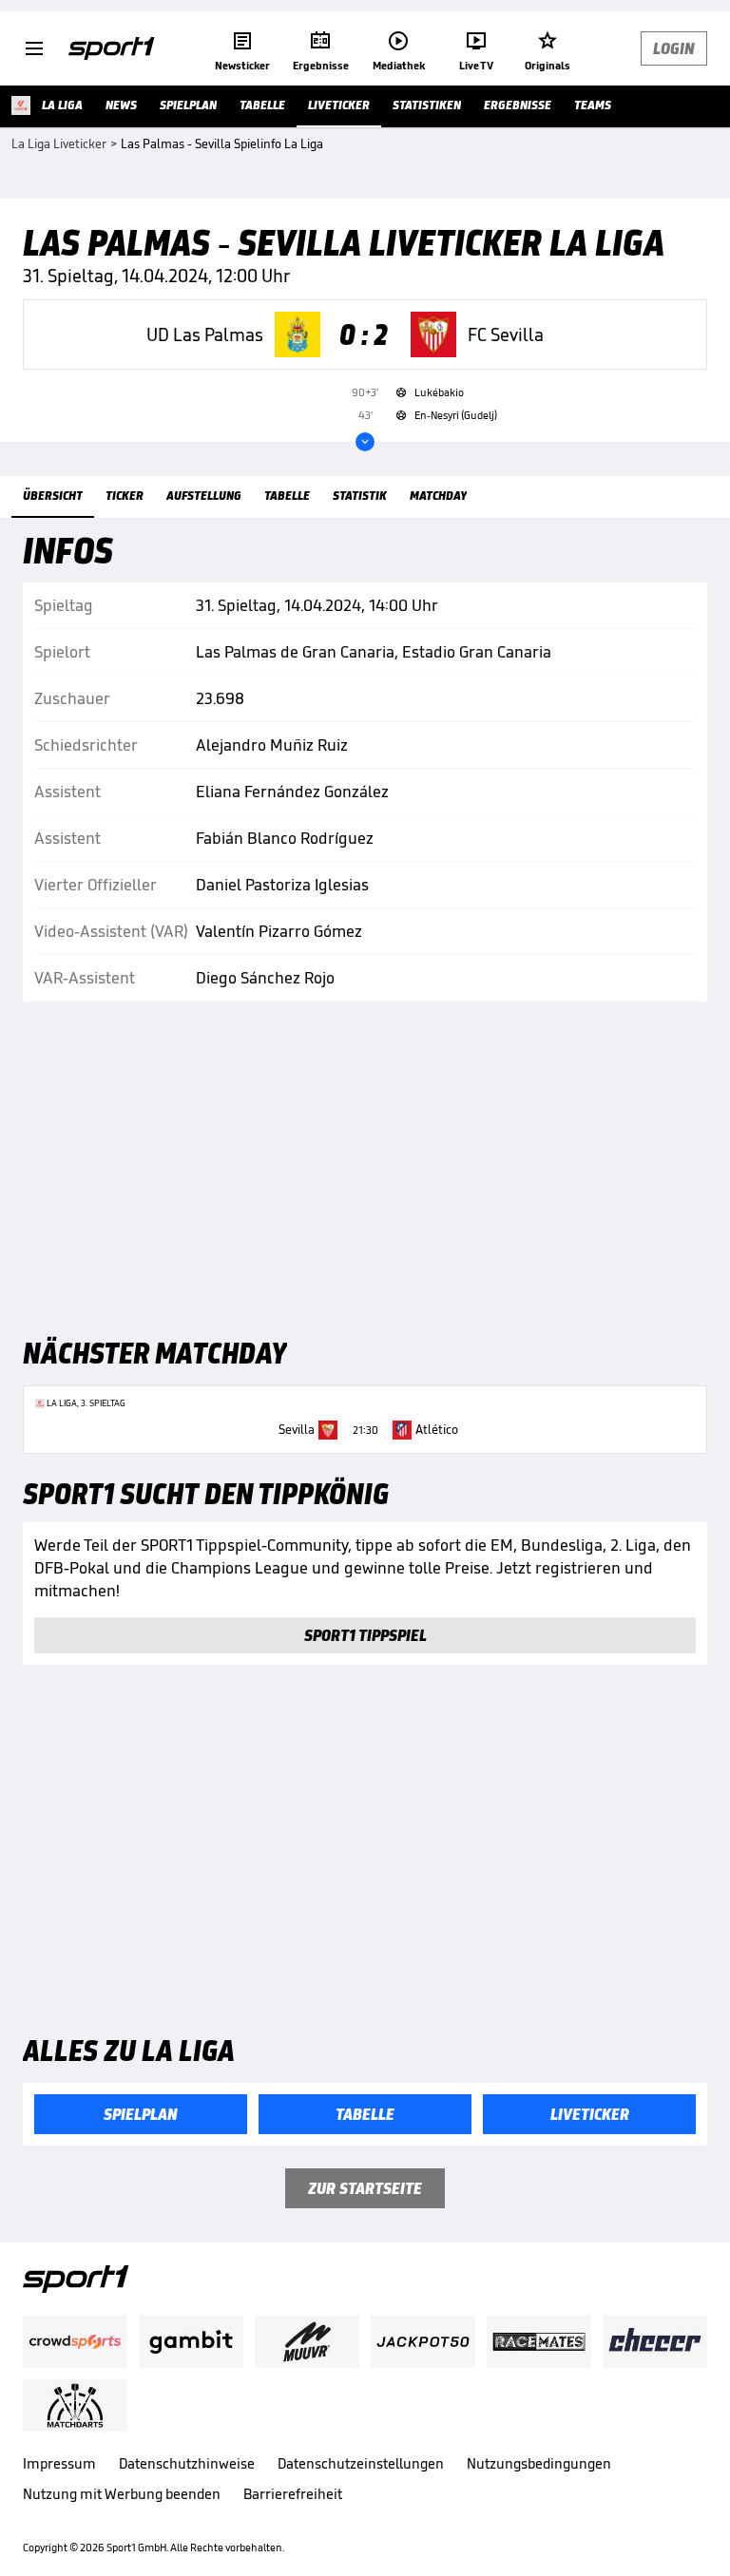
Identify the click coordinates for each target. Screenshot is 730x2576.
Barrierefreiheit (293, 2494)
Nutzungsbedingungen (539, 2463)
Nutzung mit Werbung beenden (122, 2494)
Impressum (59, 2463)
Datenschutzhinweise (187, 2463)
